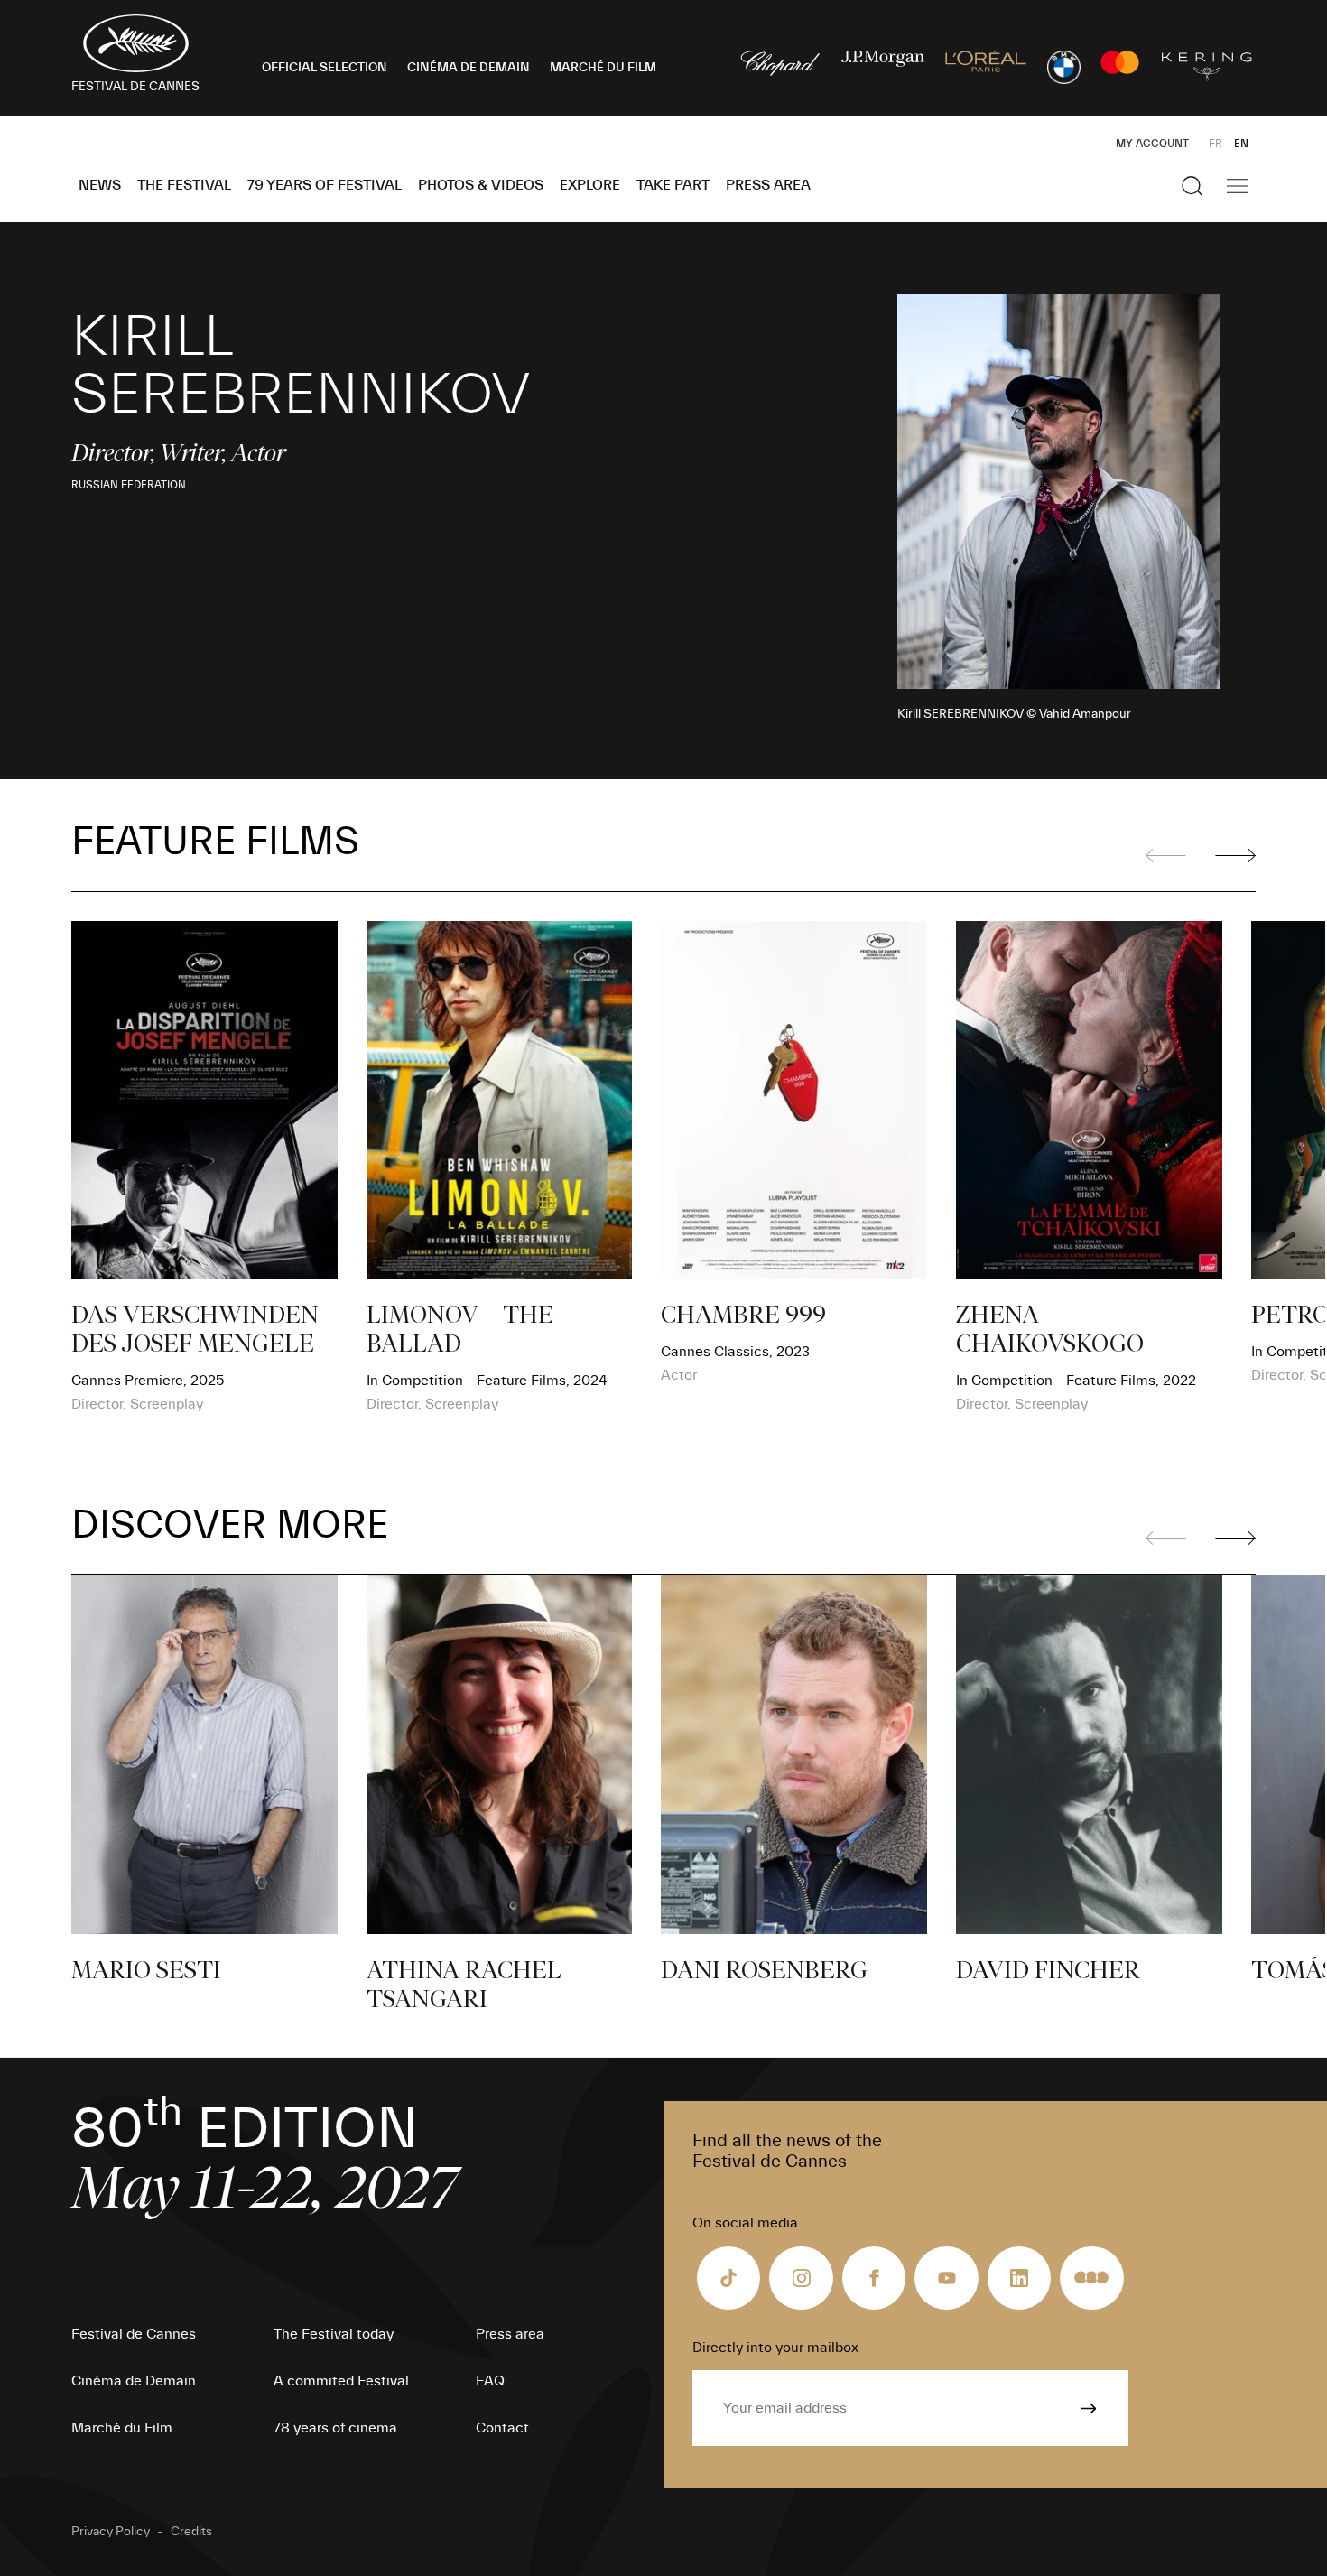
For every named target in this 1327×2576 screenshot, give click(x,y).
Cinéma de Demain (134, 2381)
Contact (502, 2428)
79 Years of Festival (325, 185)
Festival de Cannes (134, 2334)
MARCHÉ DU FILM (603, 68)
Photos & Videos (481, 185)
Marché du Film (122, 2428)
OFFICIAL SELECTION (325, 68)
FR (1216, 144)
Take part (673, 185)
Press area (768, 185)
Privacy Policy (111, 2532)
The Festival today (334, 2334)
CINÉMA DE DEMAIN (469, 68)
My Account (1152, 144)
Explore (590, 185)
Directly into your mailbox (775, 2348)
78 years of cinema (335, 2428)
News (100, 185)
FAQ (490, 2381)
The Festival (184, 185)
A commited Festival (341, 2381)
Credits (191, 2532)
